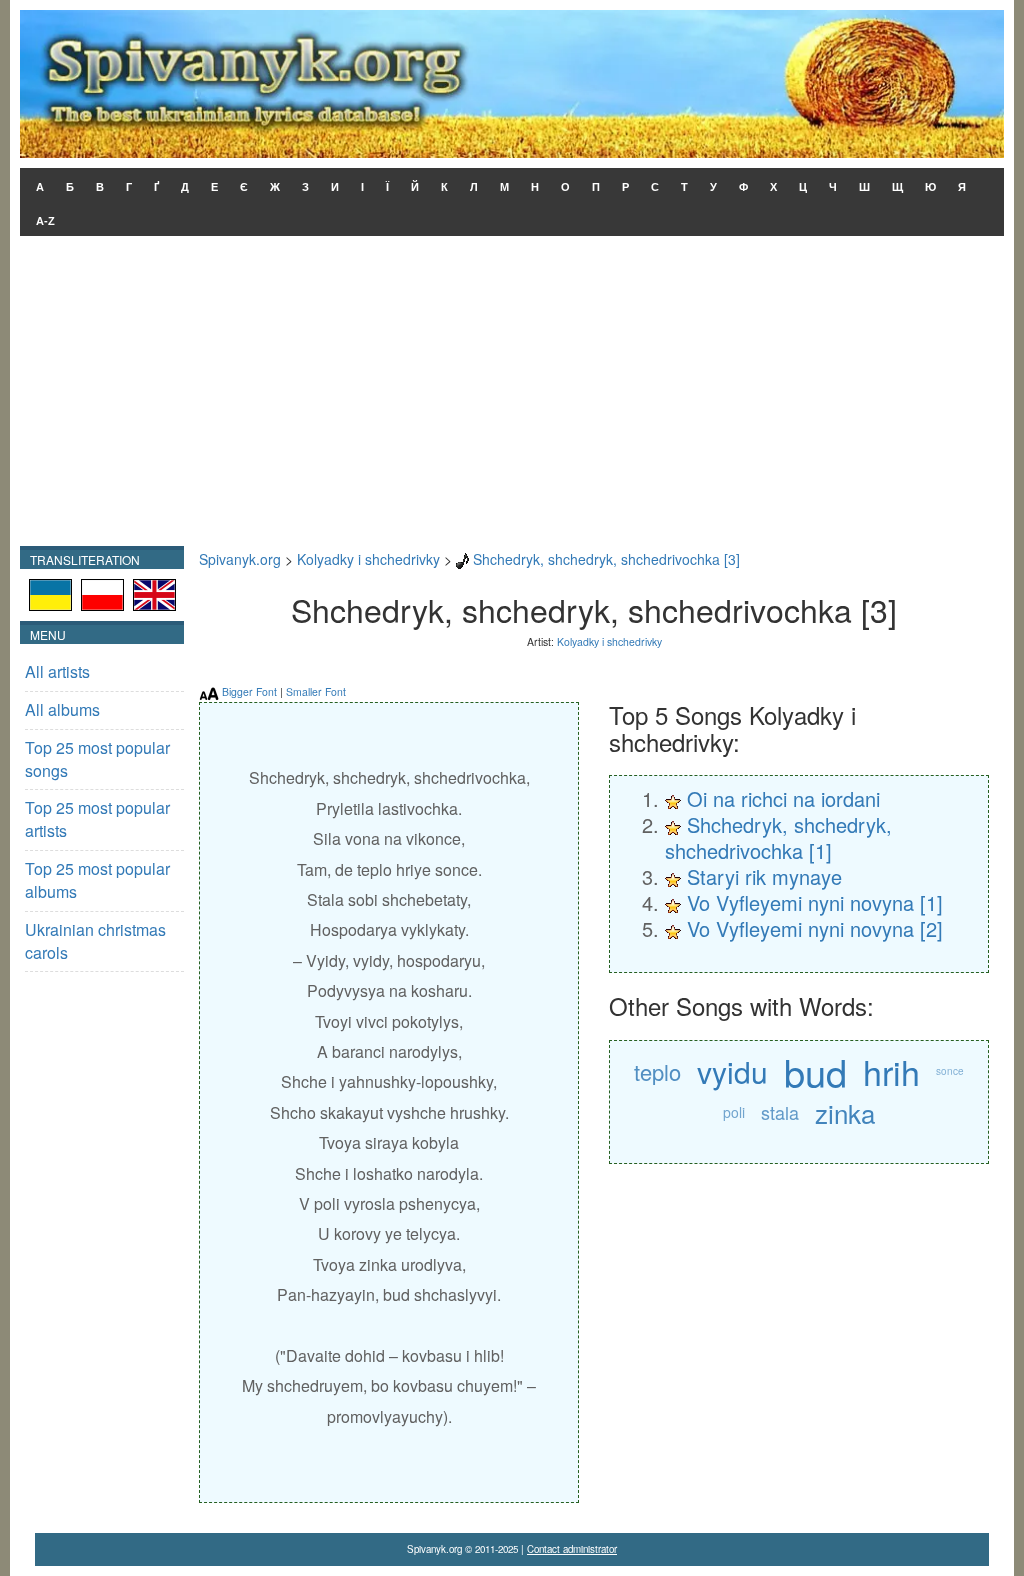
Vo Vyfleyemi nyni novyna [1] (815, 902)
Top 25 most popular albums (97, 880)
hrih (891, 1071)
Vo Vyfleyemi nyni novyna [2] (815, 928)
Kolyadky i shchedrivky (368, 559)
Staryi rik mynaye (764, 876)
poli (734, 1112)
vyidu (732, 1071)
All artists (57, 671)
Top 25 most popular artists (97, 819)
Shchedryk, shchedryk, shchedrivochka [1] (778, 837)
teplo (657, 1071)
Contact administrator (572, 1549)
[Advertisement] (512, 396)
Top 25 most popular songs (97, 759)
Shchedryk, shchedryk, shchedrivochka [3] (606, 559)
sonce (950, 1071)
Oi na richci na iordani (783, 798)
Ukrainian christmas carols (95, 941)
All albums (62, 709)
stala (780, 1112)
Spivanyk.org (240, 559)
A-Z (45, 221)
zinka (845, 1112)
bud (815, 1071)
